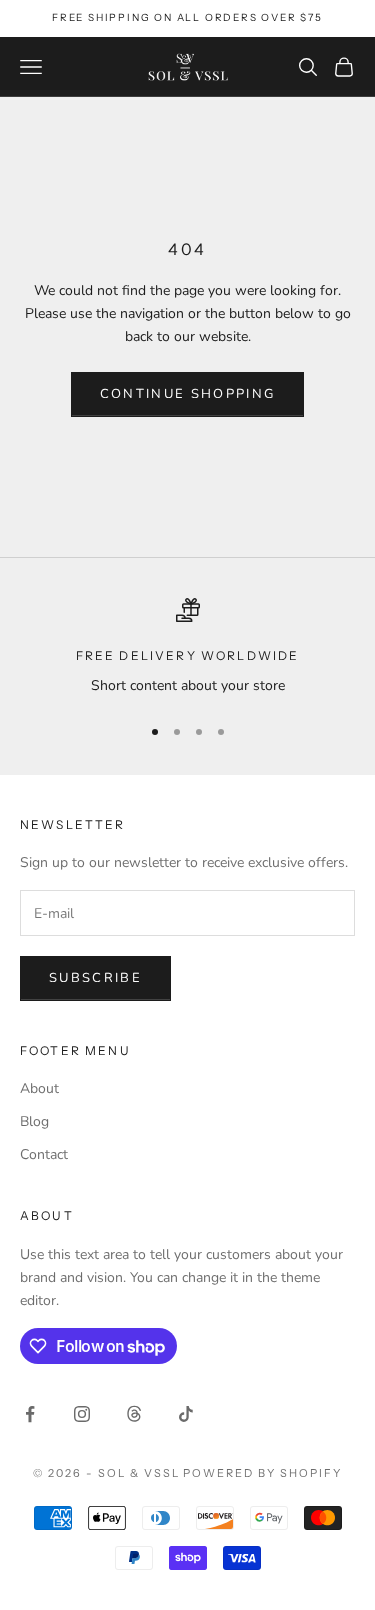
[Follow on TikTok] (186, 1414)
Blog (34, 1121)
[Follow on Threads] (134, 1414)
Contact (44, 1154)
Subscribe (95, 978)
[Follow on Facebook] (30, 1414)
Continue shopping (188, 394)
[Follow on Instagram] (82, 1414)
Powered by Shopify (262, 1473)
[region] (187, 647)
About (39, 1088)
